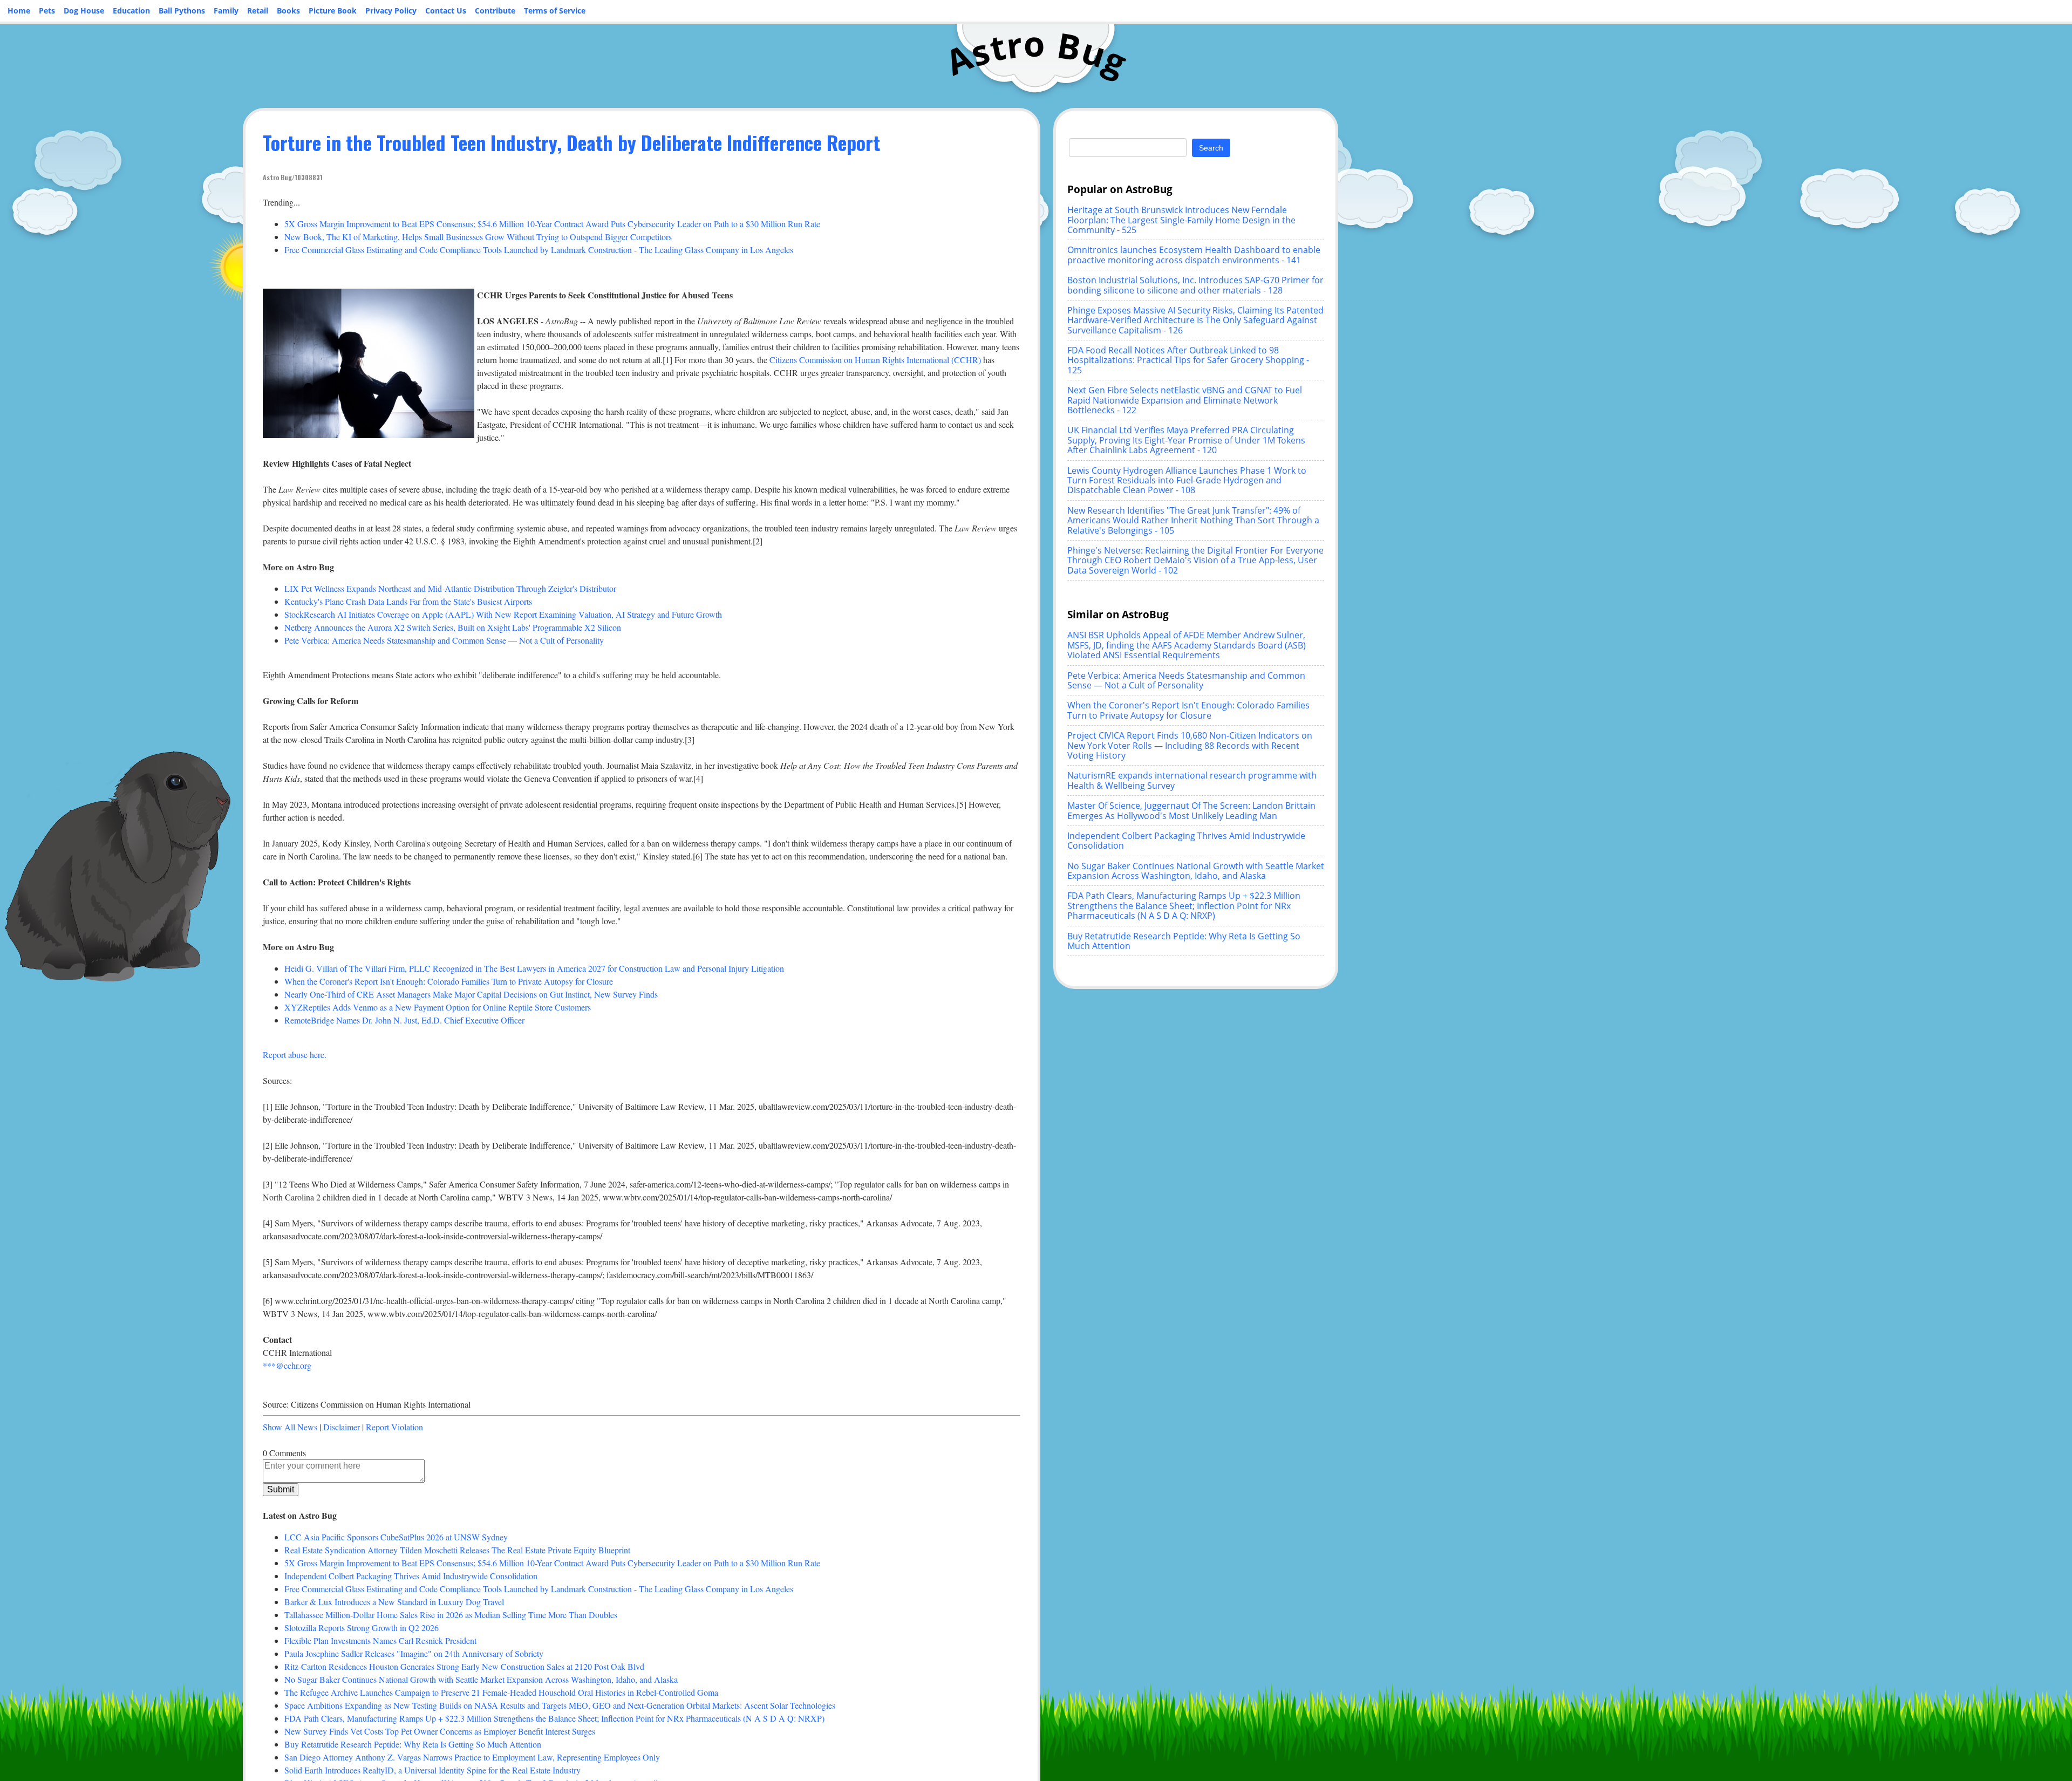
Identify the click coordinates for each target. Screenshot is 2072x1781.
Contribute (495, 11)
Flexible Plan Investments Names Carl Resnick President (380, 1640)
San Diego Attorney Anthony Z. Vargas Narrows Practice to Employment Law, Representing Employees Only (472, 1757)
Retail (258, 11)
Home (19, 11)
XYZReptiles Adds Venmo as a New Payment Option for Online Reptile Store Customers (438, 1007)
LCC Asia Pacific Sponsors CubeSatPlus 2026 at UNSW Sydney (396, 1537)
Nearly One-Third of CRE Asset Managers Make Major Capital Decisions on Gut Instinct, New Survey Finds (471, 994)
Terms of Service (555, 11)
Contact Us (446, 11)
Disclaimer (342, 1427)
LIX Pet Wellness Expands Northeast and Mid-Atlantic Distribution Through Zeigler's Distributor (450, 588)
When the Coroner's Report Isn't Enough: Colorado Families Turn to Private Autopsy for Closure (449, 981)
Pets (47, 11)
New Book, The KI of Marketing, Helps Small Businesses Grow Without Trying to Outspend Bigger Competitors (478, 237)
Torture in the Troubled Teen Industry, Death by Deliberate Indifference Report (571, 142)
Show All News (290, 1427)
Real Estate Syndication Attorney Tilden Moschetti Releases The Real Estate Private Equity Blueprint (457, 1550)
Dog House (84, 11)
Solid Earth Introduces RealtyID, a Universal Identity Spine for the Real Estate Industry (432, 1770)
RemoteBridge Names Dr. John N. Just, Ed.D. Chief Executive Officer (404, 1020)
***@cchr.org (287, 1365)
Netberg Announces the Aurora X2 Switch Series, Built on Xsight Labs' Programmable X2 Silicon (453, 627)
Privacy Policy (391, 11)
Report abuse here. (295, 1055)
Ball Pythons (182, 11)
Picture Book (333, 11)
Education (131, 11)
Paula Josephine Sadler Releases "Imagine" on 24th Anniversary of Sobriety (414, 1653)
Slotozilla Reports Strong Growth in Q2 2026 (362, 1628)
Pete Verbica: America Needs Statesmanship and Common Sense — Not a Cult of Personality (444, 640)
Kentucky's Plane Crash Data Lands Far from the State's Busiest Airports (408, 601)
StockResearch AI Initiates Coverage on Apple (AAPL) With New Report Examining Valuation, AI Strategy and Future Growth (503, 614)
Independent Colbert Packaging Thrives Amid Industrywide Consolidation (411, 1576)
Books (288, 11)
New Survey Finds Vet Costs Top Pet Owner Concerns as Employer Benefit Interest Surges (440, 1731)
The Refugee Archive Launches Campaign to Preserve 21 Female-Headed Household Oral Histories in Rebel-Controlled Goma (501, 1692)
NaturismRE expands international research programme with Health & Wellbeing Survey (1192, 780)
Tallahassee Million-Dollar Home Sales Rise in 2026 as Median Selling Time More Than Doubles (451, 1615)
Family (226, 11)
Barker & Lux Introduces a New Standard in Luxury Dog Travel (394, 1602)
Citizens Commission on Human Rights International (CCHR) (875, 360)
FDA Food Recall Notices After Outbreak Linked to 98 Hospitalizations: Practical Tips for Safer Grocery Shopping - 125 (1188, 360)
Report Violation (394, 1427)
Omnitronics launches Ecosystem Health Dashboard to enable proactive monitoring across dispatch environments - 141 (1194, 255)
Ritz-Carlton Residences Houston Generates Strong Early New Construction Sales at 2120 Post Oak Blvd (464, 1666)
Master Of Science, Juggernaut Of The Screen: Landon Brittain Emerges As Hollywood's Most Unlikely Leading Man (1191, 810)
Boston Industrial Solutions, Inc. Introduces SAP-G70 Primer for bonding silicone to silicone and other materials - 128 (1195, 285)
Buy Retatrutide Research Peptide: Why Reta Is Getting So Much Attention (413, 1744)
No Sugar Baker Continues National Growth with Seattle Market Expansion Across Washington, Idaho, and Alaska (481, 1679)
